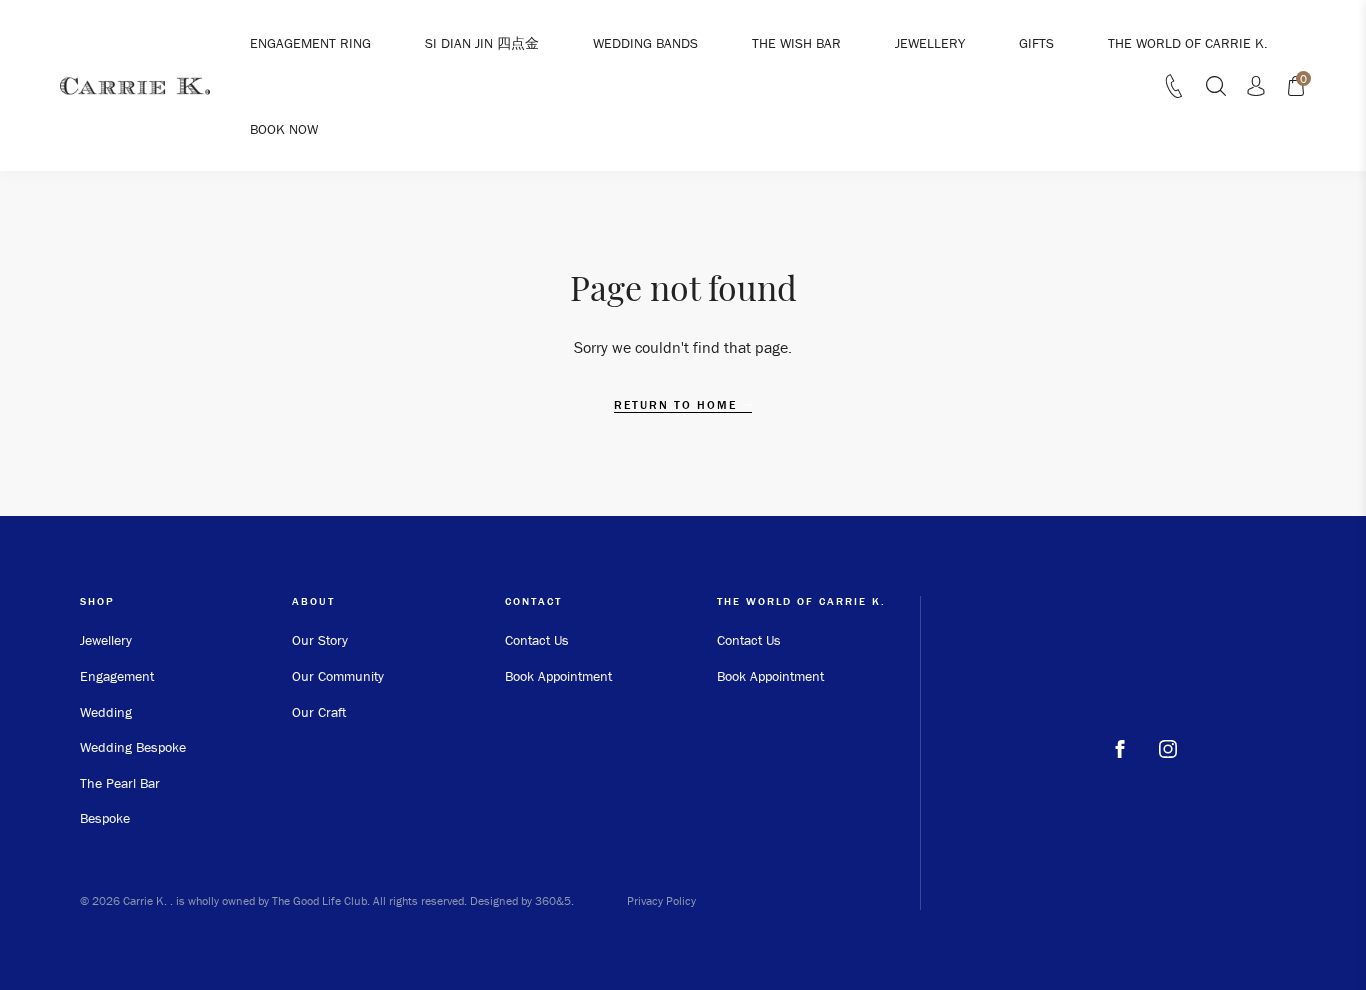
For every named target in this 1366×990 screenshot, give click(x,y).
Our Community (338, 676)
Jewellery (106, 640)
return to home (678, 405)
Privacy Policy (661, 900)
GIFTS (1036, 43)
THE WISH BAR (796, 43)
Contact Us (537, 640)
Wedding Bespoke (133, 747)
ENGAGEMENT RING (310, 43)
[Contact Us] (1174, 92)
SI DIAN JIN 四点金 (482, 43)
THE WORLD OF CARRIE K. (1188, 43)
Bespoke (105, 818)
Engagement (117, 676)
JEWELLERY (930, 43)
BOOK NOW (284, 129)
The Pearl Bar (120, 783)
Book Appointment (558, 676)
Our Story (320, 640)
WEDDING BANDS (645, 43)
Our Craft (319, 712)
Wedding (106, 712)
